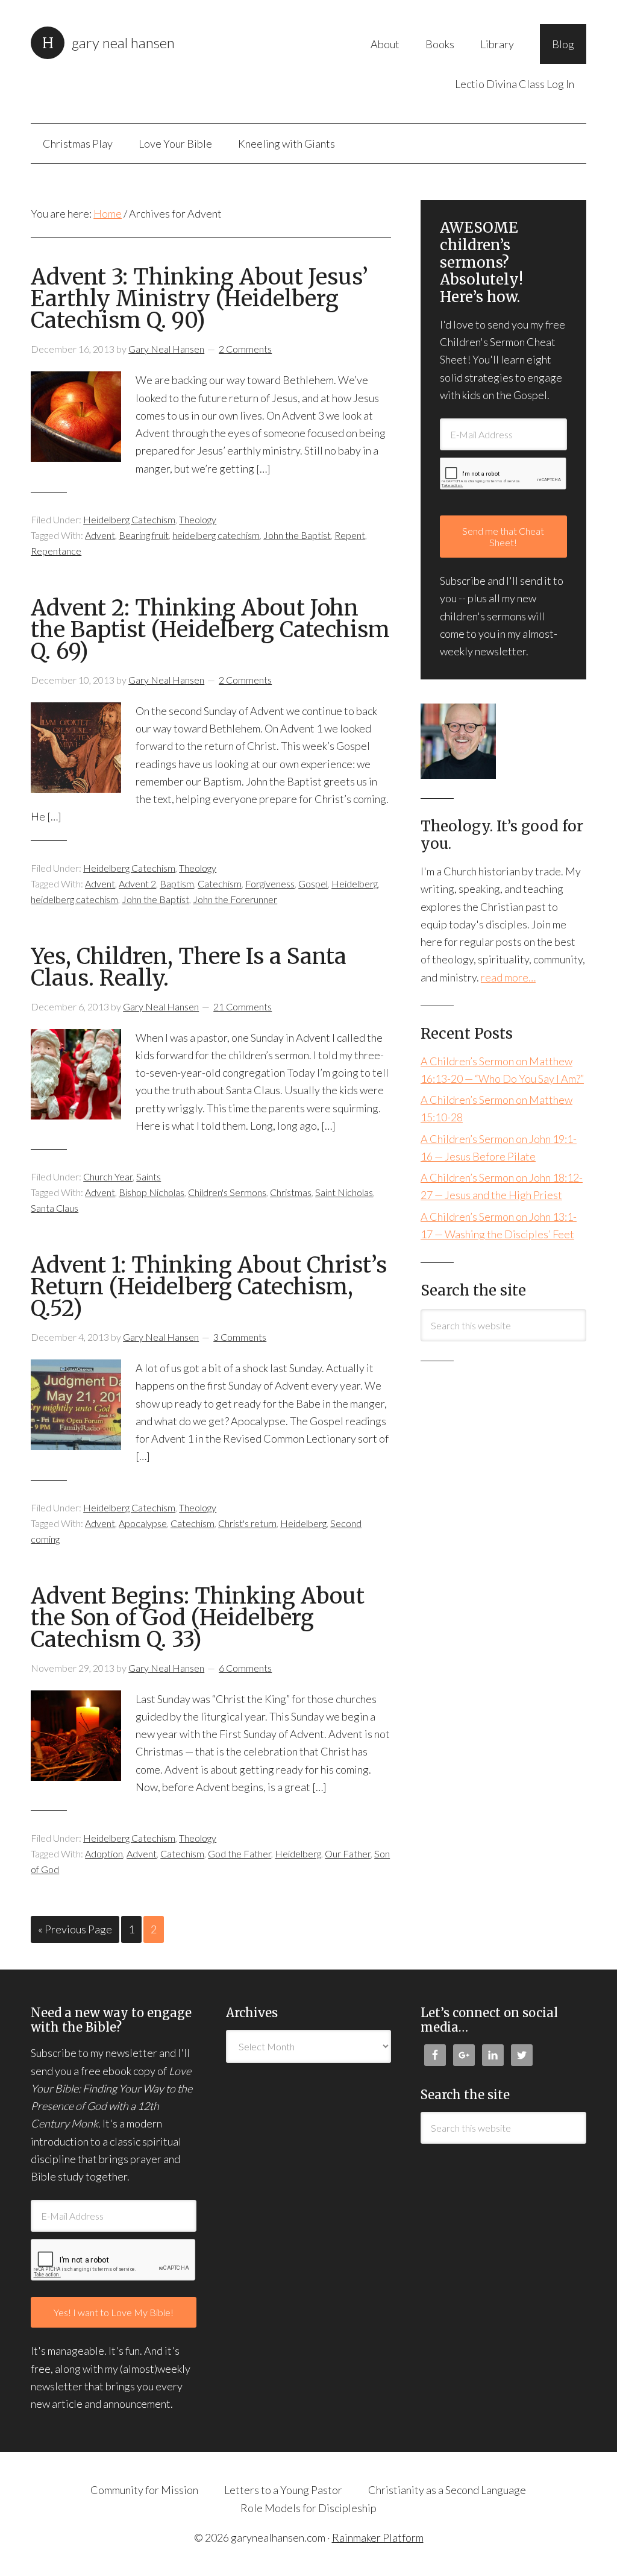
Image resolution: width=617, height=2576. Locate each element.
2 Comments (245, 349)
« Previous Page (75, 1929)
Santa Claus (55, 1208)
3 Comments (240, 1337)
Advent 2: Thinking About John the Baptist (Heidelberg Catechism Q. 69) (210, 630)
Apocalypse (143, 1523)
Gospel (313, 883)
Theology (198, 519)
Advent (100, 535)
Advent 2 (137, 883)
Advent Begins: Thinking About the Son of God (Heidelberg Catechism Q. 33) (198, 1618)
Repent (350, 535)
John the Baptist (297, 535)
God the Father (240, 1853)
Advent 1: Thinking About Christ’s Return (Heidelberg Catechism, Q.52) (209, 1287)
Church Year (108, 1176)
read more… (508, 977)
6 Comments (245, 1668)
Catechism (220, 883)
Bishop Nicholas (152, 1192)
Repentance (56, 551)
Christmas (291, 1192)
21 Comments (243, 1006)
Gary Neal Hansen (123, 43)
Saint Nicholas (344, 1192)
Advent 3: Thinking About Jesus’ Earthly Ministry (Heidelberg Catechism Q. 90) (199, 299)
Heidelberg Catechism (129, 519)
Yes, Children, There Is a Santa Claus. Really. (189, 967)
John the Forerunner (235, 899)
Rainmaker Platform (378, 2537)
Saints (149, 1176)
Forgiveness (270, 883)
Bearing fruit (144, 535)
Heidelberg (355, 883)
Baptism (177, 883)
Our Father (348, 1853)
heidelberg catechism (216, 535)
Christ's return (247, 1523)
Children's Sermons (227, 1192)
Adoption (104, 1853)
